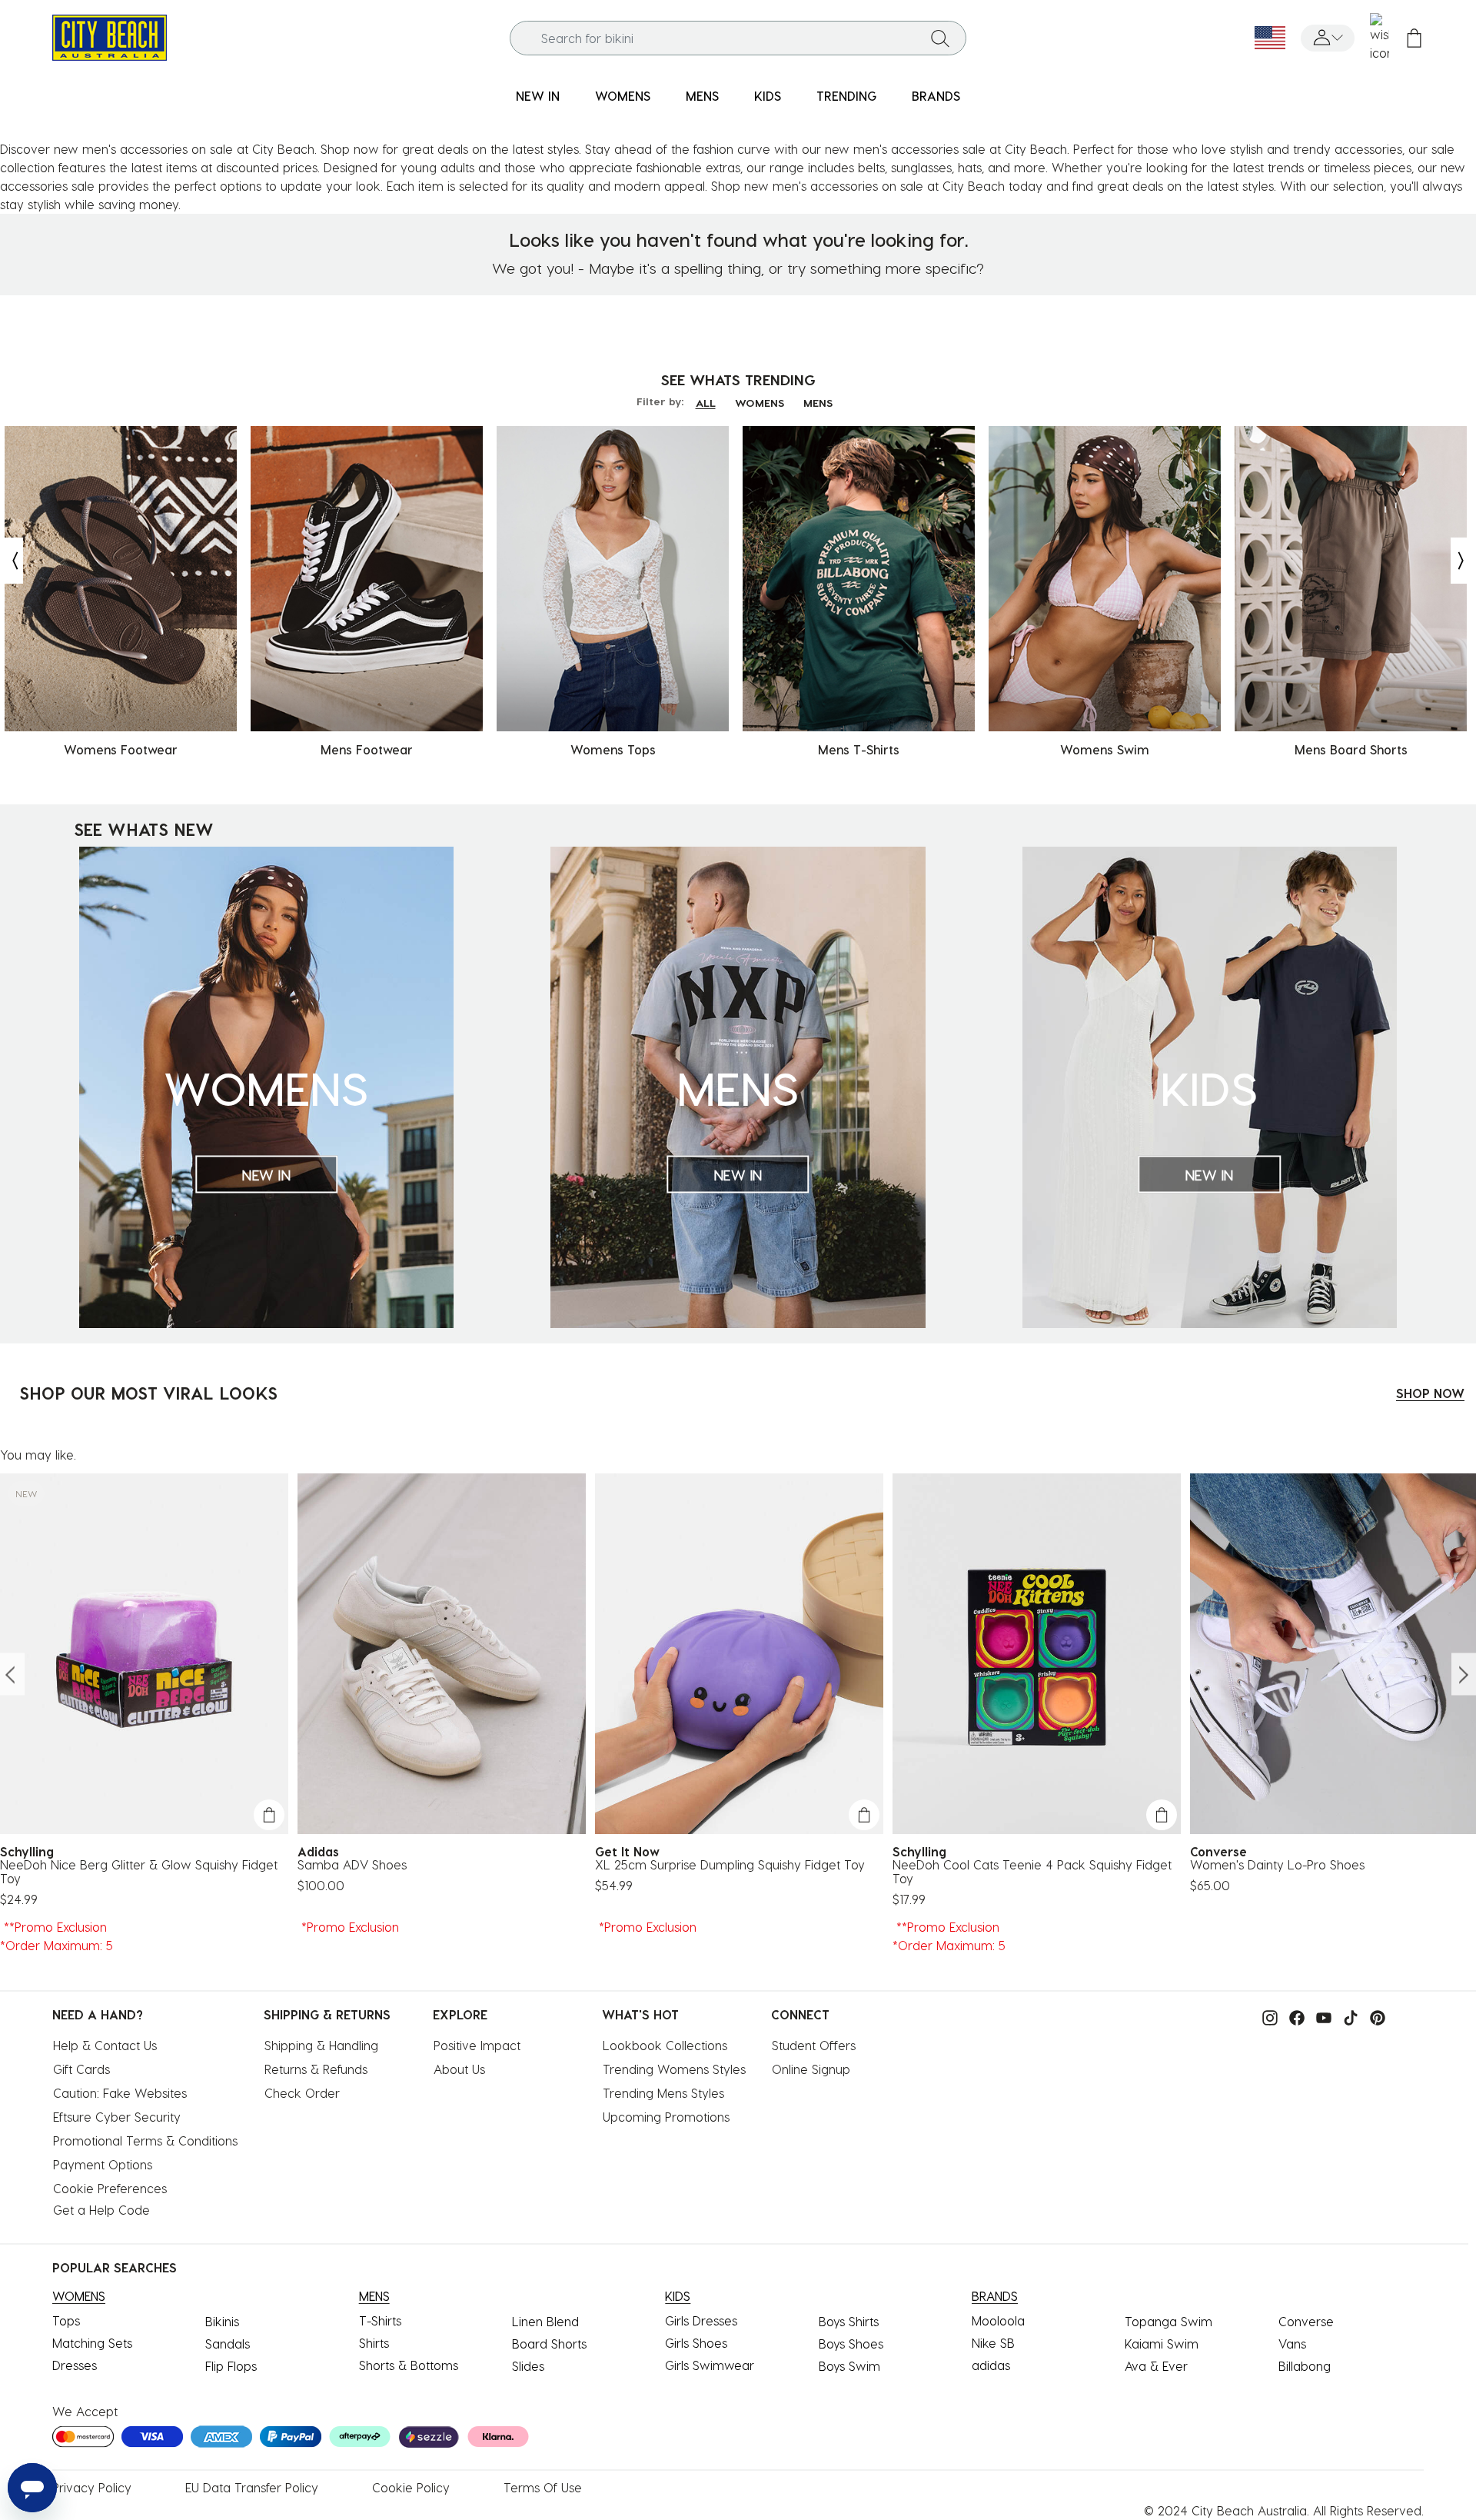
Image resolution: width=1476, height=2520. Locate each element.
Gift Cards (81, 2069)
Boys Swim (849, 2366)
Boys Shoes (851, 2344)
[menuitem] (538, 97)
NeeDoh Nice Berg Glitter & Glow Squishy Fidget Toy (139, 1872)
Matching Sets (92, 2343)
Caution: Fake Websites (120, 2093)
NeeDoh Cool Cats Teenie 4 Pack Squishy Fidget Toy (1032, 1872)
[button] (1328, 38)
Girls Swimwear (710, 2365)
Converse (1306, 2321)
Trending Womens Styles (674, 2069)
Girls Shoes (696, 2343)
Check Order (302, 2093)
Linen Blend (545, 2321)
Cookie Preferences (110, 2188)
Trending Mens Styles (663, 2093)
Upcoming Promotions (666, 2117)
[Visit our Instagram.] (1266, 2016)
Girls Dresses (701, 2320)
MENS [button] (702, 96)
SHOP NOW (1430, 1393)
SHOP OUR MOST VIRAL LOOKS (148, 1393)
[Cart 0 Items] (1414, 38)
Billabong (1305, 2366)
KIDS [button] (768, 96)
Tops (66, 2320)
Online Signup (811, 2069)
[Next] (1462, 561)
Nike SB (993, 2343)
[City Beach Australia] (110, 36)
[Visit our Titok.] (1347, 2016)
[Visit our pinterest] (1374, 2016)
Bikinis (222, 2321)
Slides (528, 2366)
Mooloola (998, 2320)
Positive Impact (477, 2045)
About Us (459, 2069)
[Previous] (12, 561)
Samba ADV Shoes (352, 1865)
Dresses (75, 2365)
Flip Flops (231, 2366)
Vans (1292, 2344)
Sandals (228, 2344)
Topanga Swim (1168, 2321)
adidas (991, 2365)
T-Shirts (380, 2320)
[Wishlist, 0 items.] (1380, 38)
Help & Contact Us (105, 2045)
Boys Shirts (849, 2321)
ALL (706, 403)
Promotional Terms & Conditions (145, 2141)
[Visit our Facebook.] (1293, 2016)
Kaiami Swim (1162, 2344)
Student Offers (814, 2045)
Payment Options (103, 2164)
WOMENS (760, 403)
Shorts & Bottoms (409, 2365)
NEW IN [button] (538, 96)
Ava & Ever (1156, 2366)
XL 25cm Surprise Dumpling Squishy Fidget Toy (730, 1865)
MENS (818, 403)
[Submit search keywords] (940, 38)
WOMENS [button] (623, 96)
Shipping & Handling (321, 2045)
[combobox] (738, 38)
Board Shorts (549, 2344)
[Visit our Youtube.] (1320, 2016)
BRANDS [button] (936, 96)
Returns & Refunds (316, 2069)
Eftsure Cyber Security (117, 2117)
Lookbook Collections (665, 2045)
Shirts (374, 2343)
